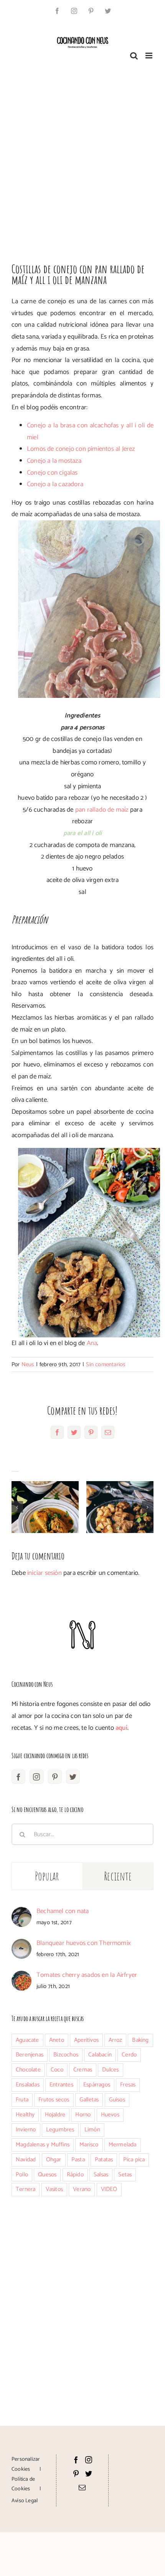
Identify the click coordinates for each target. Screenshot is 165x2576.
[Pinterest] (55, 1777)
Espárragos (97, 2085)
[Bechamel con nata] (21, 1913)
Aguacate (27, 2040)
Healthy (25, 2115)
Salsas (101, 2175)
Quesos (47, 2175)
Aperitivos (86, 2040)
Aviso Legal (25, 2501)
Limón (92, 2130)
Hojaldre (55, 2115)
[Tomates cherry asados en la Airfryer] (21, 1976)
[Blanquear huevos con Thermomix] (21, 1945)
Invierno (26, 2130)
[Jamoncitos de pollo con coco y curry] (45, 1507)
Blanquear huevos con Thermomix (84, 1943)
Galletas (89, 2100)
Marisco (89, 2145)
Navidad (26, 2160)
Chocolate (28, 2070)
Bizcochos (66, 2055)
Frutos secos (54, 2100)
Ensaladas (28, 2085)
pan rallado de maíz (102, 810)
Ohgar (54, 2160)
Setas (125, 2175)
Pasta (78, 2160)
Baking (140, 2040)
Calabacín (100, 2055)
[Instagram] (36, 1777)
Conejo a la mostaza (54, 461)
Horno (83, 2115)
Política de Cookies (23, 2484)
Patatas (104, 2160)
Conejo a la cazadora (55, 484)
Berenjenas (30, 2055)
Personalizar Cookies (26, 2464)
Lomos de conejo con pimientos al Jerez (81, 449)
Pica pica (134, 2160)
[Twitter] (73, 1777)
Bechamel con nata (63, 1911)
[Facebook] (18, 1777)
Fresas (128, 2085)
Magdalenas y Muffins (43, 2145)
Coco (57, 2070)
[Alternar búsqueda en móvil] (134, 56)
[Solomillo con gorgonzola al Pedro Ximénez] (120, 1507)
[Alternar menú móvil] (149, 56)
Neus (28, 1364)
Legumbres (60, 2130)
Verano (82, 2189)
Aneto (57, 2040)
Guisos (117, 2100)
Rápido (75, 2175)
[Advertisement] (82, 158)
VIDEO (109, 2189)
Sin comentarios (106, 1364)
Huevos (110, 2115)
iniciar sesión (45, 1573)
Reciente (118, 1876)
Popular (47, 1876)
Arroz (115, 2040)
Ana (92, 1343)
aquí (121, 1728)
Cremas (83, 2070)
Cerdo (129, 2055)
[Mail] (82, 2487)
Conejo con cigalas (52, 473)
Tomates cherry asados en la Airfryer (87, 1975)
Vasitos (54, 2189)
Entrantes (61, 2085)
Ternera (26, 2189)
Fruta (22, 2100)
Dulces (110, 2070)
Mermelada (123, 2145)
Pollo (22, 2175)
